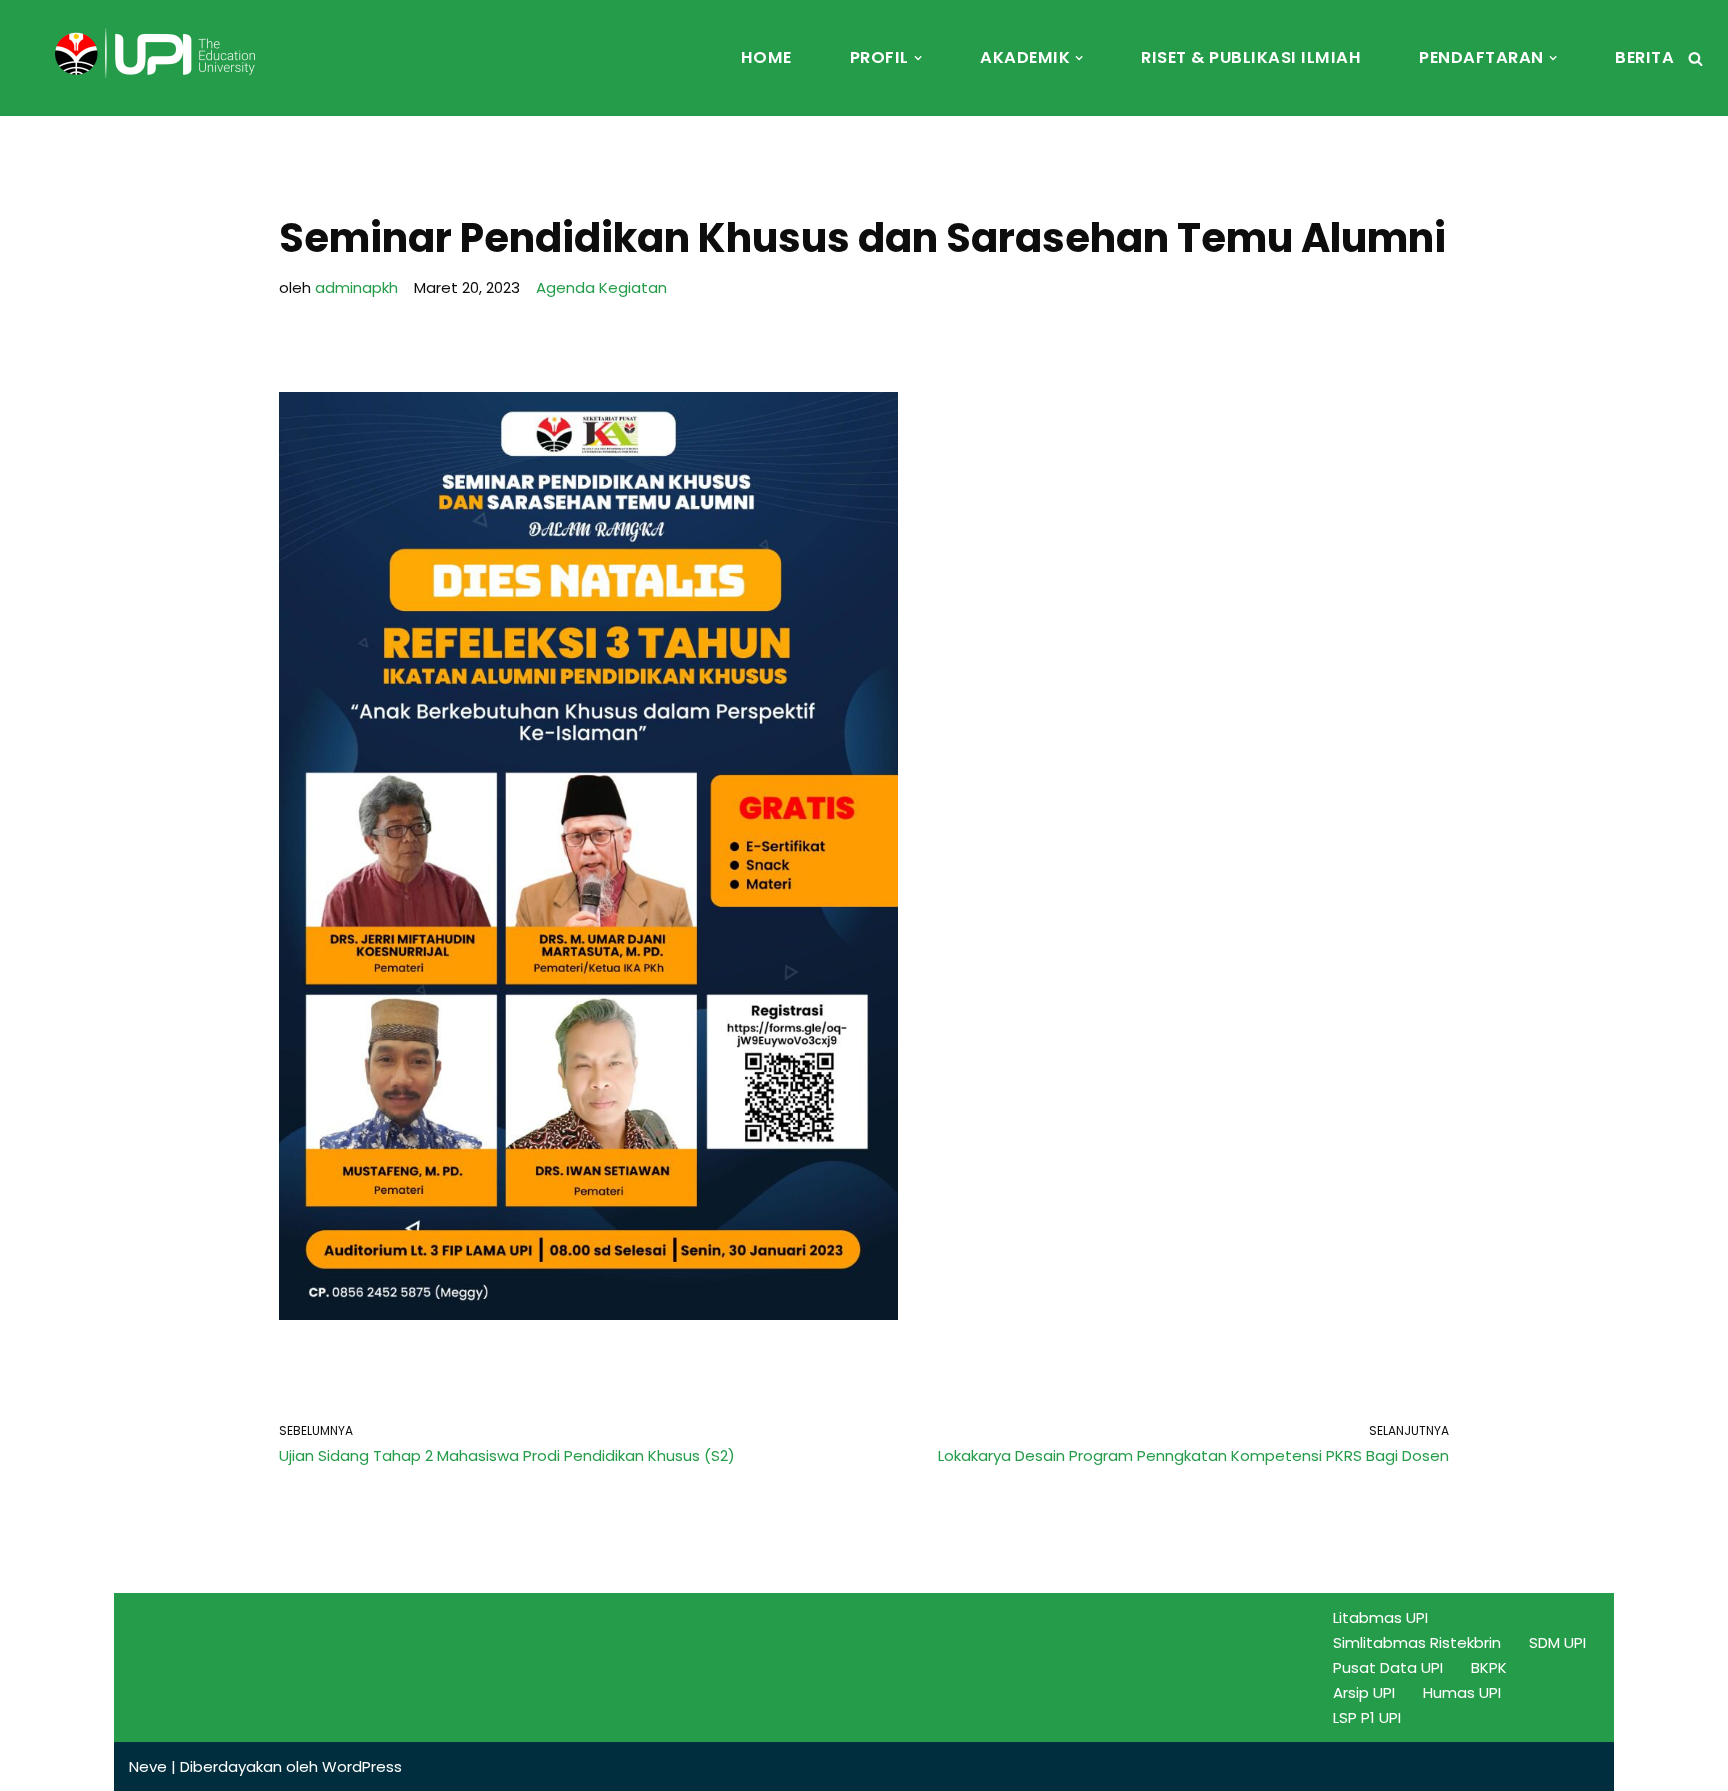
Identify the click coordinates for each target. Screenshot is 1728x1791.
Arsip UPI (1364, 1692)
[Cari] (1695, 58)
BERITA (1644, 57)
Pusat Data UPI (1388, 1667)
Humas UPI (1462, 1692)
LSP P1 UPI (1367, 1717)
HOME (766, 57)
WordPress (362, 1766)
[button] (918, 58)
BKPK (1489, 1667)
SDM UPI (1557, 1642)
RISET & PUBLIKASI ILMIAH (1251, 57)
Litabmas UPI (1380, 1617)
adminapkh (356, 287)
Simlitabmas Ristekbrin (1417, 1642)
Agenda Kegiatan (601, 287)
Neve (148, 1766)
